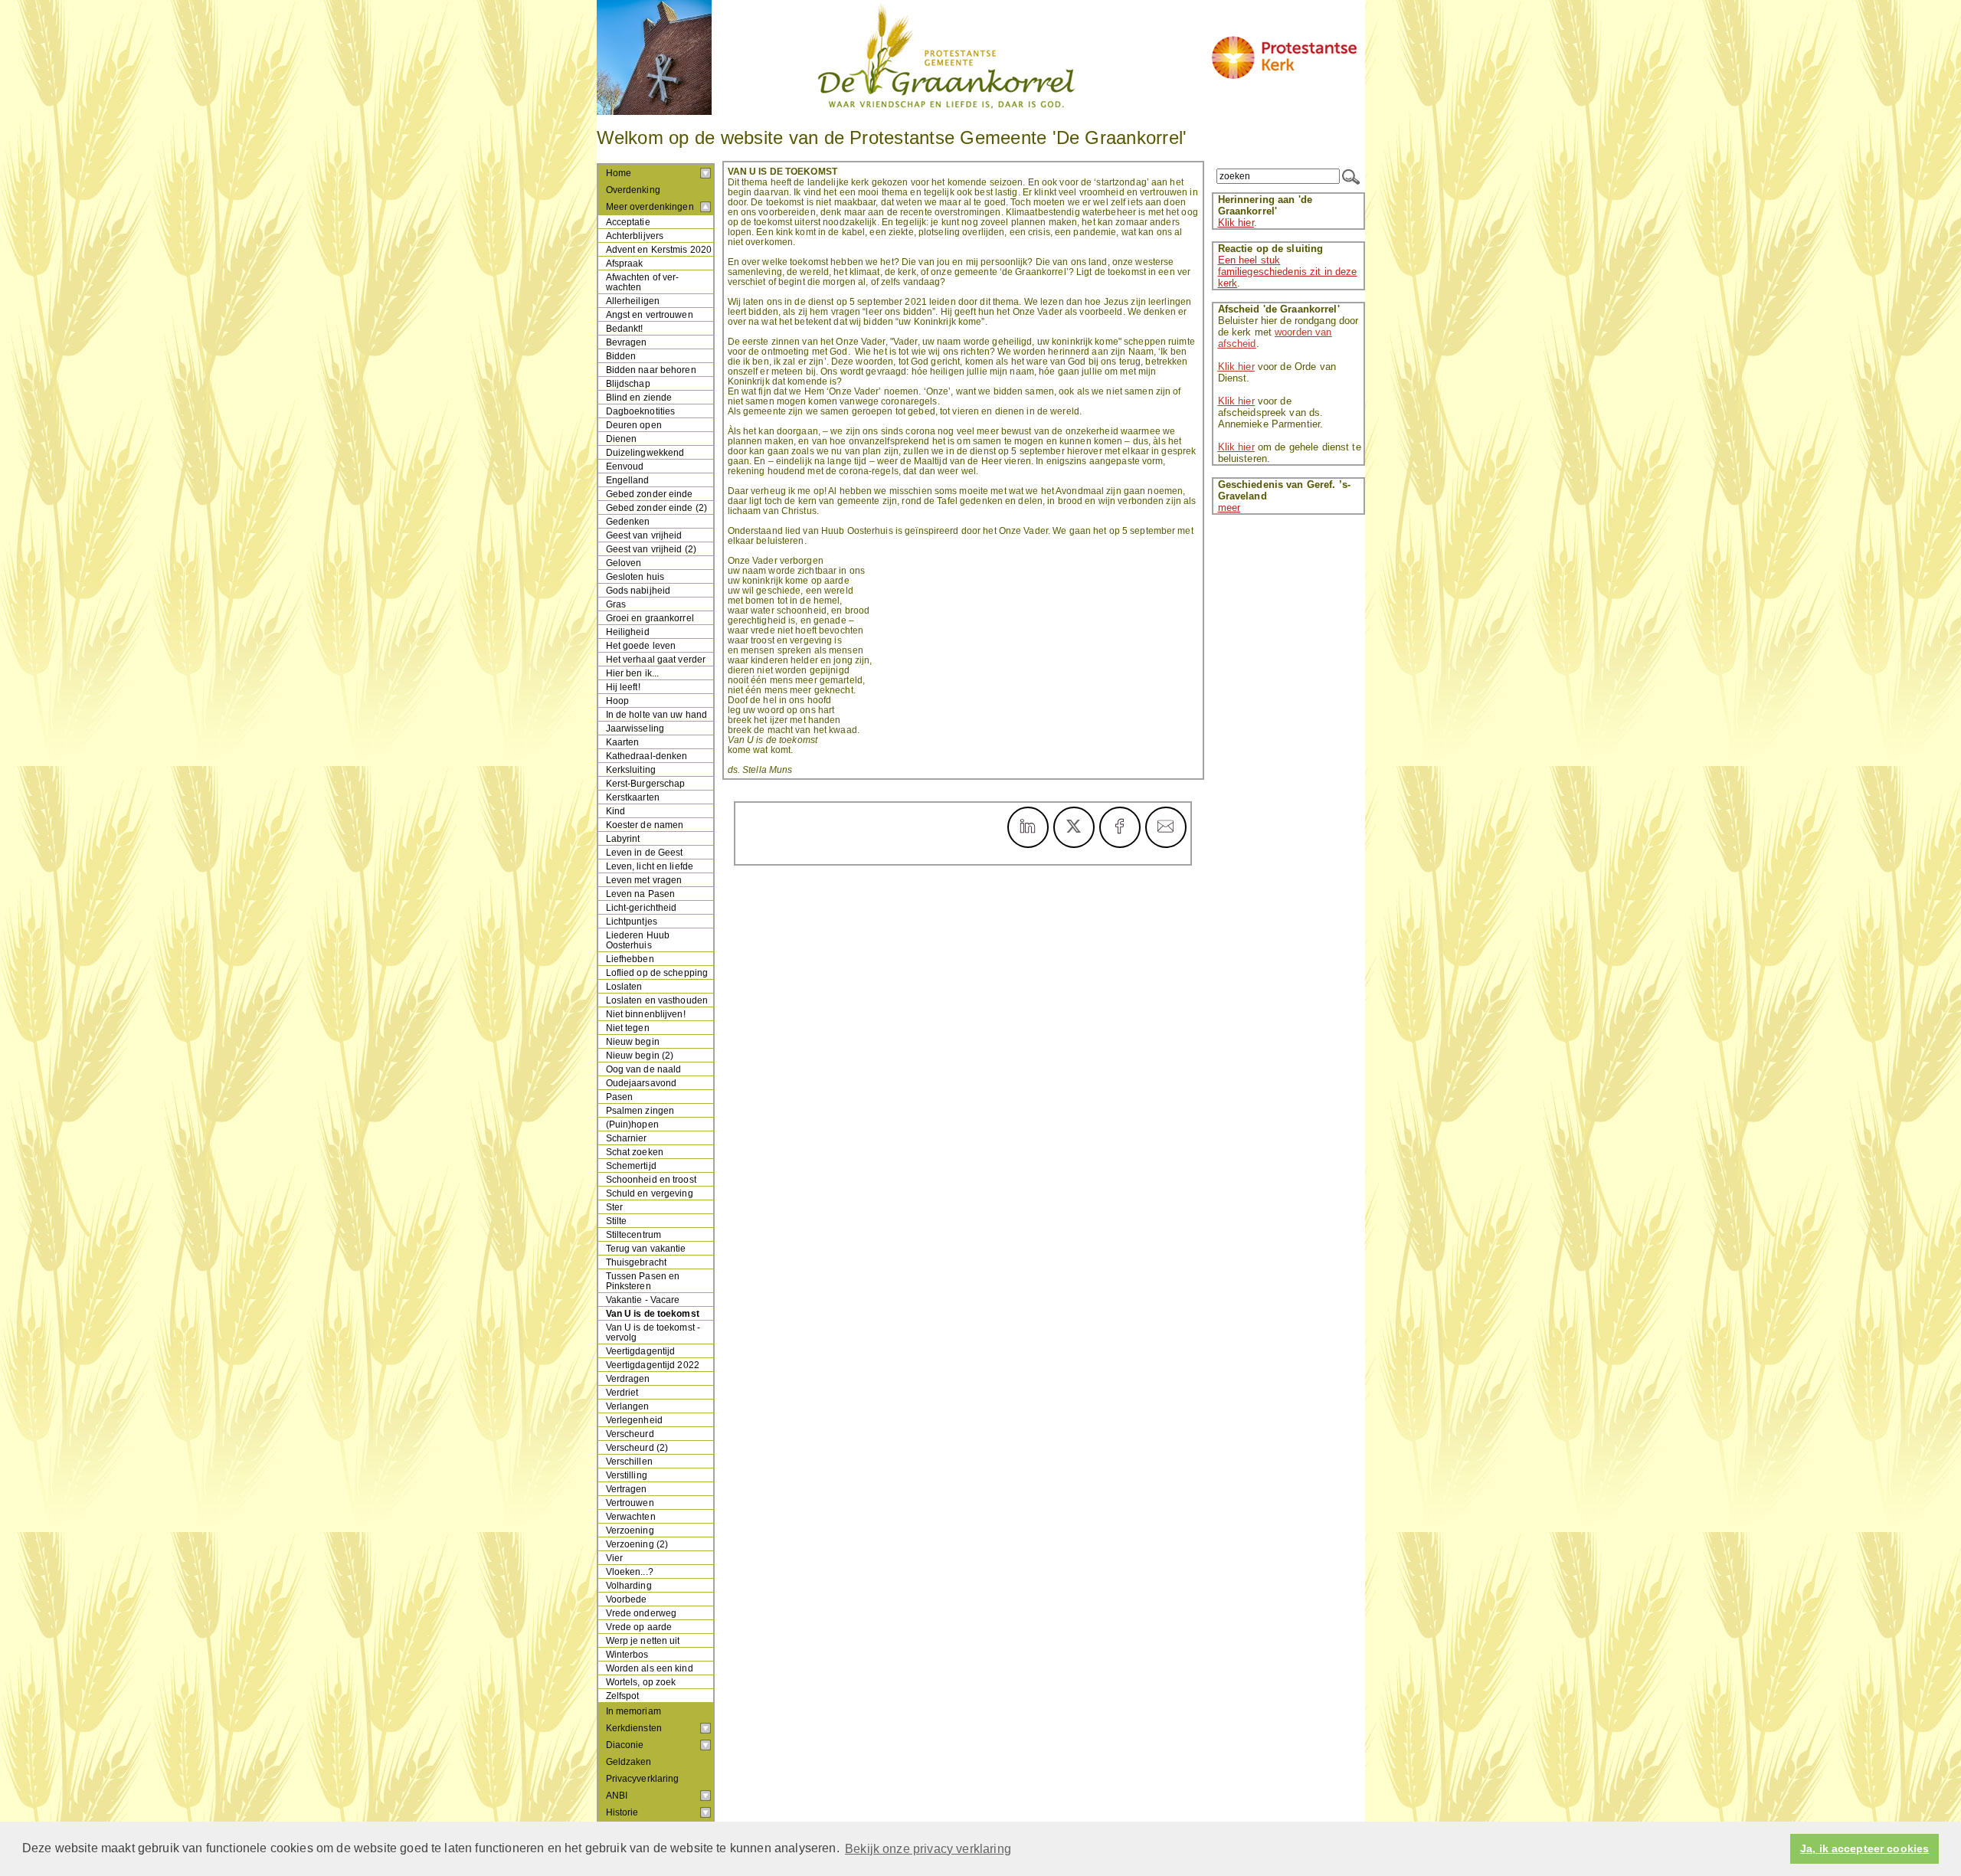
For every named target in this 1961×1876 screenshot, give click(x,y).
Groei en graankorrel (650, 618)
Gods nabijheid (638, 590)
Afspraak (625, 263)
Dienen (622, 439)
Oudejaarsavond (642, 1083)
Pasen (620, 1097)
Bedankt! (625, 328)
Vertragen (627, 1489)
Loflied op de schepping (657, 972)
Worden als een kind (650, 1668)
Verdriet (622, 1392)
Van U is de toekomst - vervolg (653, 1332)
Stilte (617, 1221)
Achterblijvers (635, 236)
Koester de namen (645, 825)
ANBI (617, 1796)
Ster (614, 1207)
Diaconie (625, 1745)
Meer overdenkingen (650, 207)
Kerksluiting (631, 769)
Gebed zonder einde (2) (657, 507)
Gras (616, 604)
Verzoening (630, 1530)
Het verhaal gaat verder (656, 659)
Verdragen (628, 1378)
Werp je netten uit (643, 1640)
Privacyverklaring (643, 1779)
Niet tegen (628, 1028)
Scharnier (627, 1138)
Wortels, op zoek (641, 1682)
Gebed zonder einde (650, 494)
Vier (614, 1558)
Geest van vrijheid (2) (651, 549)
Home (619, 173)
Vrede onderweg (642, 1613)
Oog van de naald (644, 1069)
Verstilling (627, 1475)
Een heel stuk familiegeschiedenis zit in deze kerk (1288, 272)
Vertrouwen (630, 1503)
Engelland (628, 480)
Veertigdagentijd (641, 1351)
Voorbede (627, 1599)
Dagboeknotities (641, 411)
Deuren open (634, 425)
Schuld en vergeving (650, 1193)
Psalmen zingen (640, 1110)
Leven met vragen (644, 880)
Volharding (629, 1585)
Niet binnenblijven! (646, 1014)
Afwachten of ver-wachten (643, 282)
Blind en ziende (639, 397)
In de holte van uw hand (657, 714)
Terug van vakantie (646, 1248)
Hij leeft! (623, 687)
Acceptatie (628, 222)
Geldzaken (629, 1762)
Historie (622, 1812)
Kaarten (623, 742)
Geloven (624, 563)
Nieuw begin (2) (640, 1055)
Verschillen (629, 1461)
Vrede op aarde (639, 1627)
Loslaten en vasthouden (657, 1000)
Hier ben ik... (633, 673)
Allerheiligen (633, 301)
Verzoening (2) (637, 1544)
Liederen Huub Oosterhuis (638, 940)
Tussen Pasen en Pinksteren (643, 1281)
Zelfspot (623, 1696)
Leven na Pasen (641, 894)
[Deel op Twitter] (1074, 827)
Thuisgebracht (637, 1262)
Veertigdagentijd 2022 (653, 1365)
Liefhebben (630, 959)
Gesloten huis (635, 576)
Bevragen (627, 342)
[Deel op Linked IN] (1028, 827)
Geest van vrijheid (644, 535)
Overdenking (633, 190)
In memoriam (633, 1711)
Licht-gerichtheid (642, 907)
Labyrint (623, 838)
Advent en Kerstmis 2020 (659, 249)
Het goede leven (641, 645)
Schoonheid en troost (651, 1179)
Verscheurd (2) (637, 1447)
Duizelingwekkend (645, 452)
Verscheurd (630, 1434)
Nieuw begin (633, 1041)
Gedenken (628, 521)
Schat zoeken (635, 1152)
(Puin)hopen (632, 1124)
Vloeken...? (630, 1572)
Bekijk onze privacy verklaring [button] (928, 1849)
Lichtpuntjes (632, 921)
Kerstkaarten (633, 797)
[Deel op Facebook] (1120, 827)
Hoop (617, 701)
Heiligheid (628, 632)
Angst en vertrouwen (650, 314)
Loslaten (624, 986)
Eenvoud (625, 466)
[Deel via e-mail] (1166, 827)
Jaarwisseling (635, 728)
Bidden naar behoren (651, 370)
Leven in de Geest (645, 852)
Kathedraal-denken (647, 756)
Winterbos (627, 1654)
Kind (615, 811)
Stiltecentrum (634, 1234)
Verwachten (631, 1516)
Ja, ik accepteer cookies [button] (1864, 1849)
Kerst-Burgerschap (646, 783)
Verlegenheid (634, 1420)
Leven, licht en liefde (650, 866)
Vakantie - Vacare (643, 1300)
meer (1229, 507)
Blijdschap (628, 383)
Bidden (621, 356)
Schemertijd (631, 1166)
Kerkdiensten (634, 1728)
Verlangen (628, 1406)
